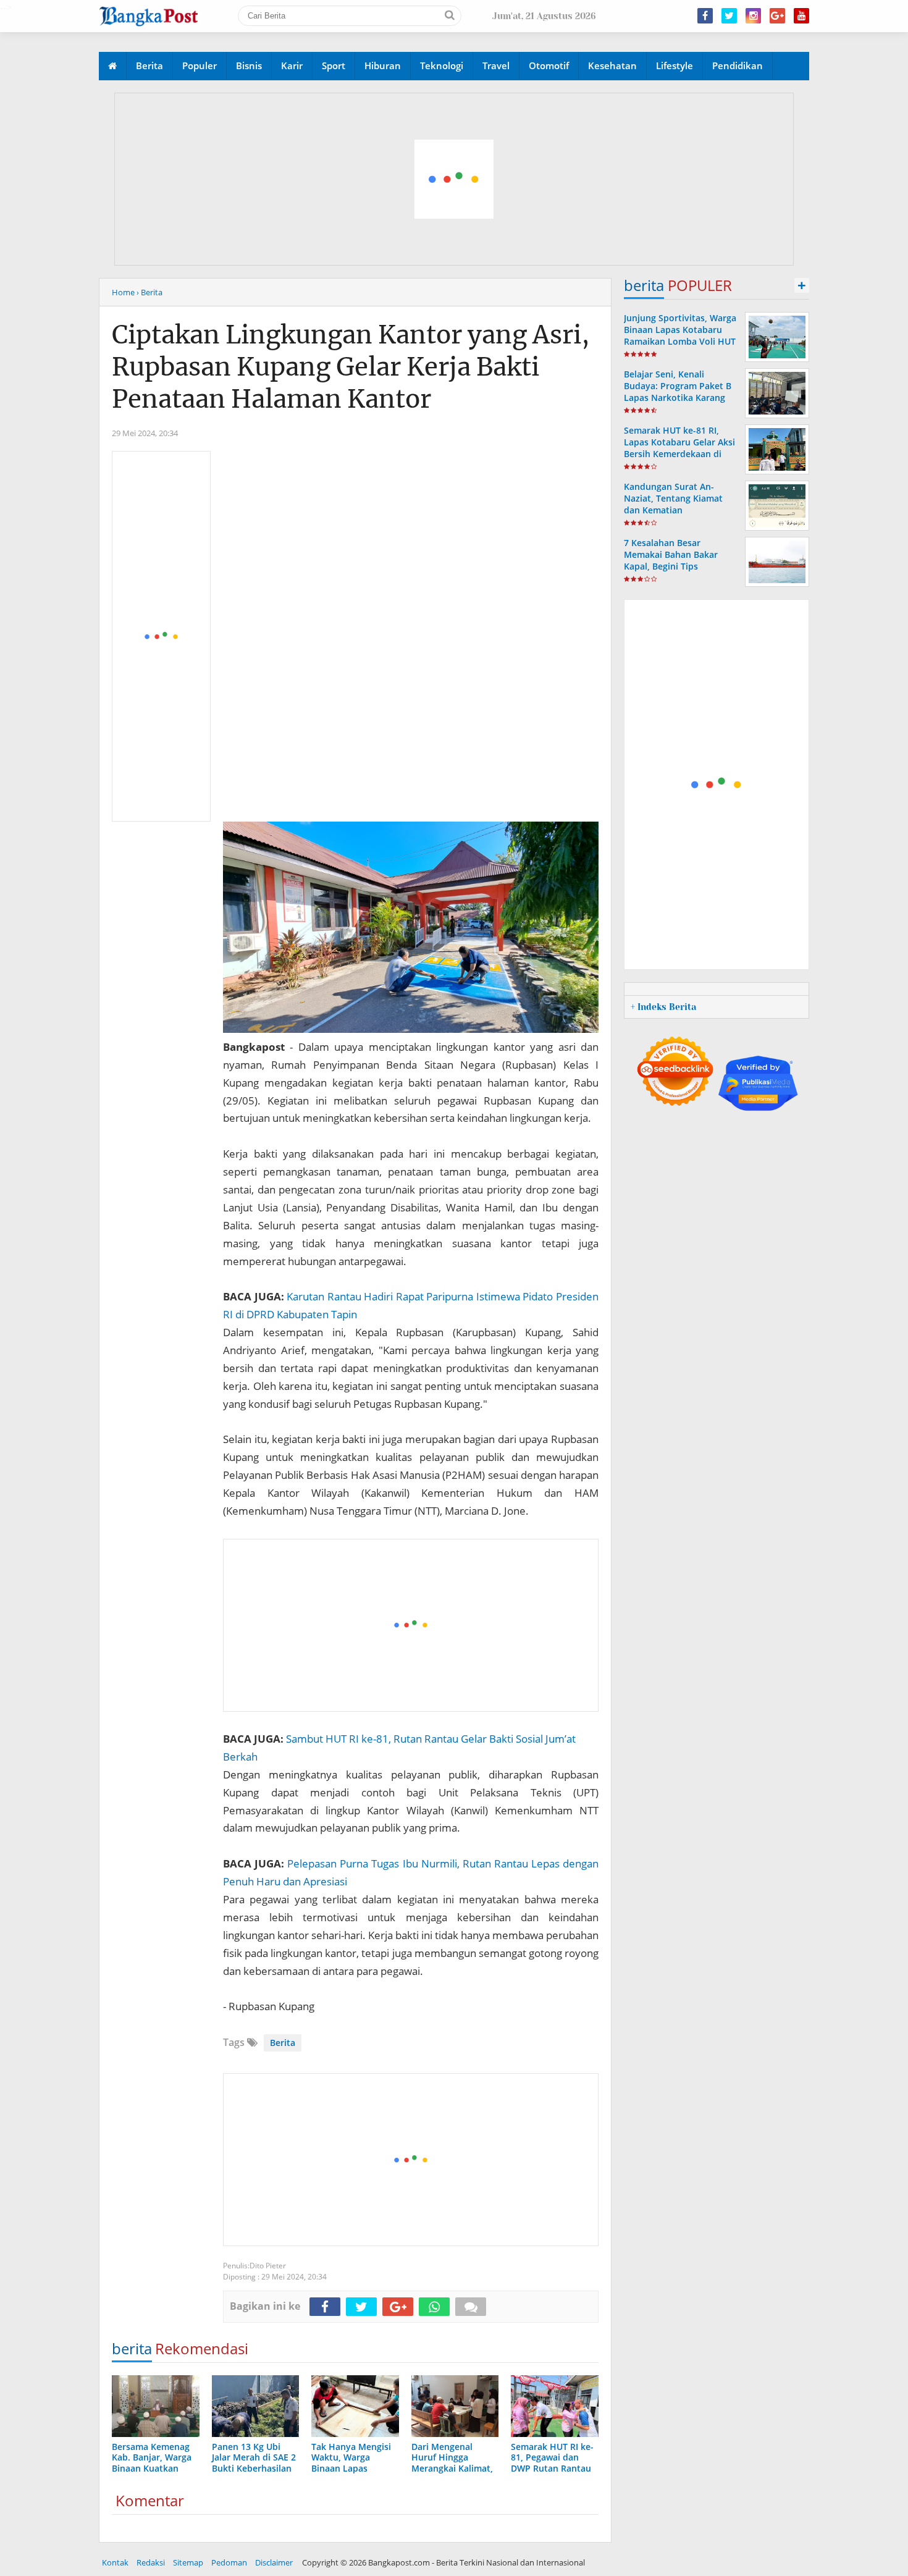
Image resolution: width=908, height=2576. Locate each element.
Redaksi (151, 2562)
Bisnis (249, 65)
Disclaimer (274, 2562)
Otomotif (549, 65)
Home (123, 292)
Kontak (115, 2562)
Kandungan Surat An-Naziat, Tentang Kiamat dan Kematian (673, 498)
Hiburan (383, 65)
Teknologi (442, 65)
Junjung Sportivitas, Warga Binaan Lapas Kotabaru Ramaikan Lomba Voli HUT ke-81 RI (680, 336)
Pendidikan (738, 65)
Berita (149, 65)
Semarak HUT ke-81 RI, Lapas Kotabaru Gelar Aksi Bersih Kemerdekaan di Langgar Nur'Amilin (679, 448)
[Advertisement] (455, 180)
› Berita (149, 292)
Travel (496, 65)
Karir (292, 65)
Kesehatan (612, 65)
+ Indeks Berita (663, 1007)
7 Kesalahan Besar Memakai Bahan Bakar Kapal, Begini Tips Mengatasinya (671, 561)
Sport (334, 65)
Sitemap (188, 2562)
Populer (200, 65)
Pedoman (229, 2562)
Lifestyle (675, 65)
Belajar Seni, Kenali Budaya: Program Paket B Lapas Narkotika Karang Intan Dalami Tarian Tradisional (678, 398)
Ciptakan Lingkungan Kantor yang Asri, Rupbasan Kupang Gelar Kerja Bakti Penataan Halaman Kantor (351, 367)
